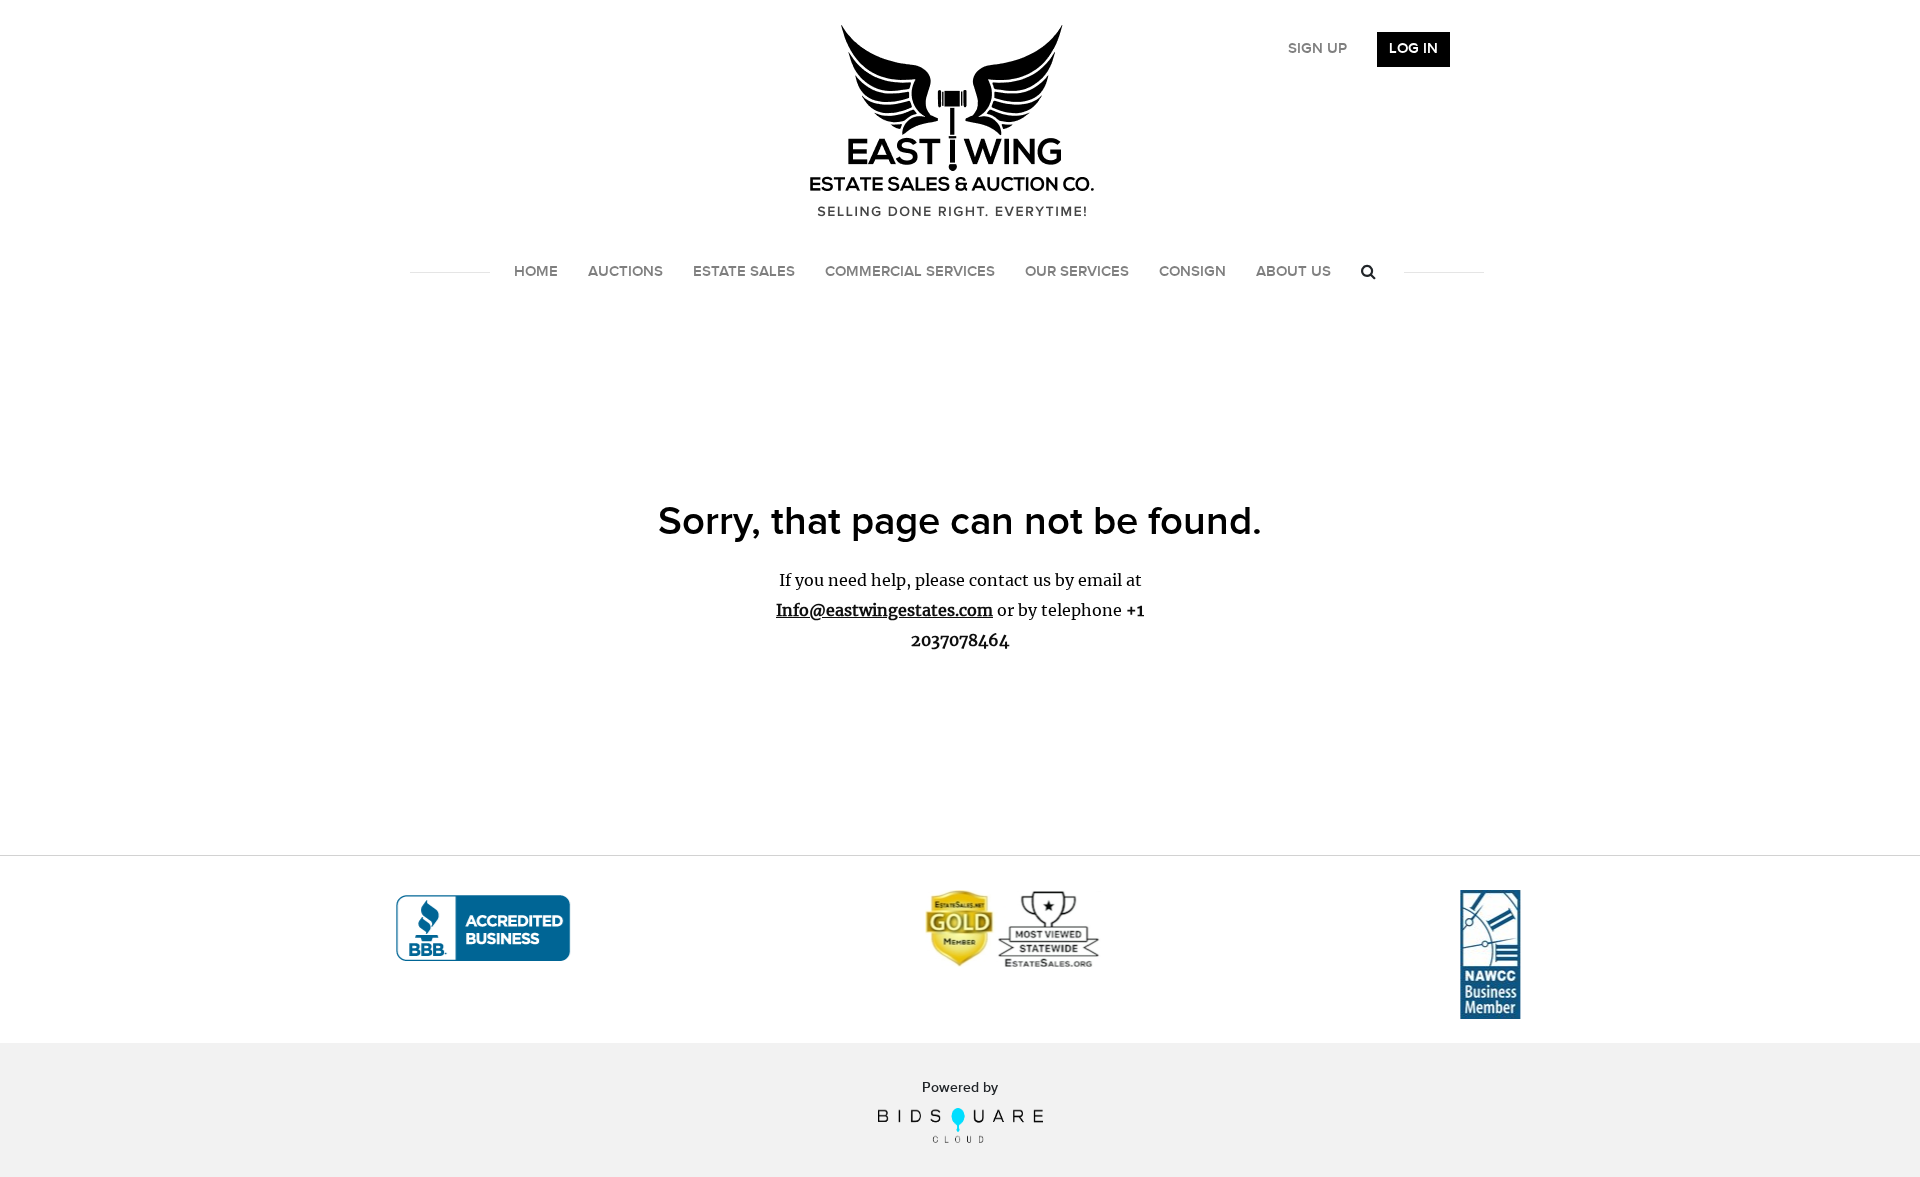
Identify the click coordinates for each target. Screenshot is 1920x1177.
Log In (1413, 49)
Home (536, 272)
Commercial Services (910, 272)
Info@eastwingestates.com (884, 610)
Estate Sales (744, 272)
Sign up (1317, 49)
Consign (1192, 272)
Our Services (1077, 272)
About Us (1293, 272)
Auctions (625, 272)
